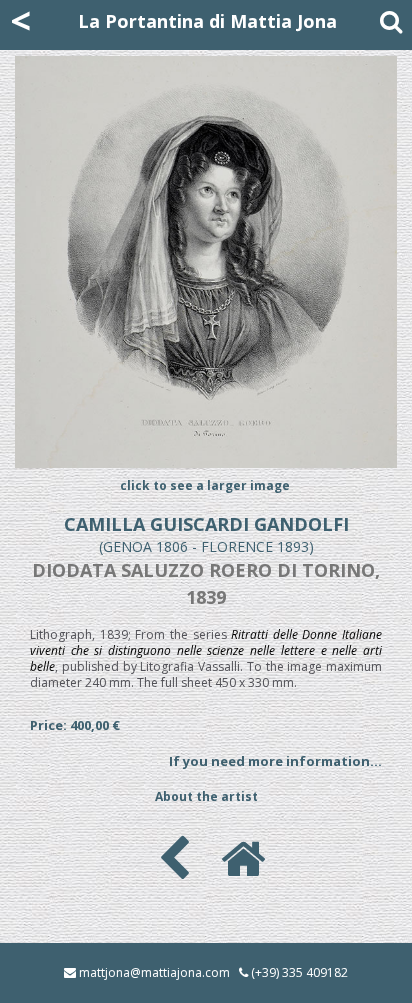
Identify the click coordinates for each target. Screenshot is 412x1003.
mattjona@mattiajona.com (154, 972)
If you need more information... (275, 761)
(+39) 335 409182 (299, 972)
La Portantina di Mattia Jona (207, 21)
